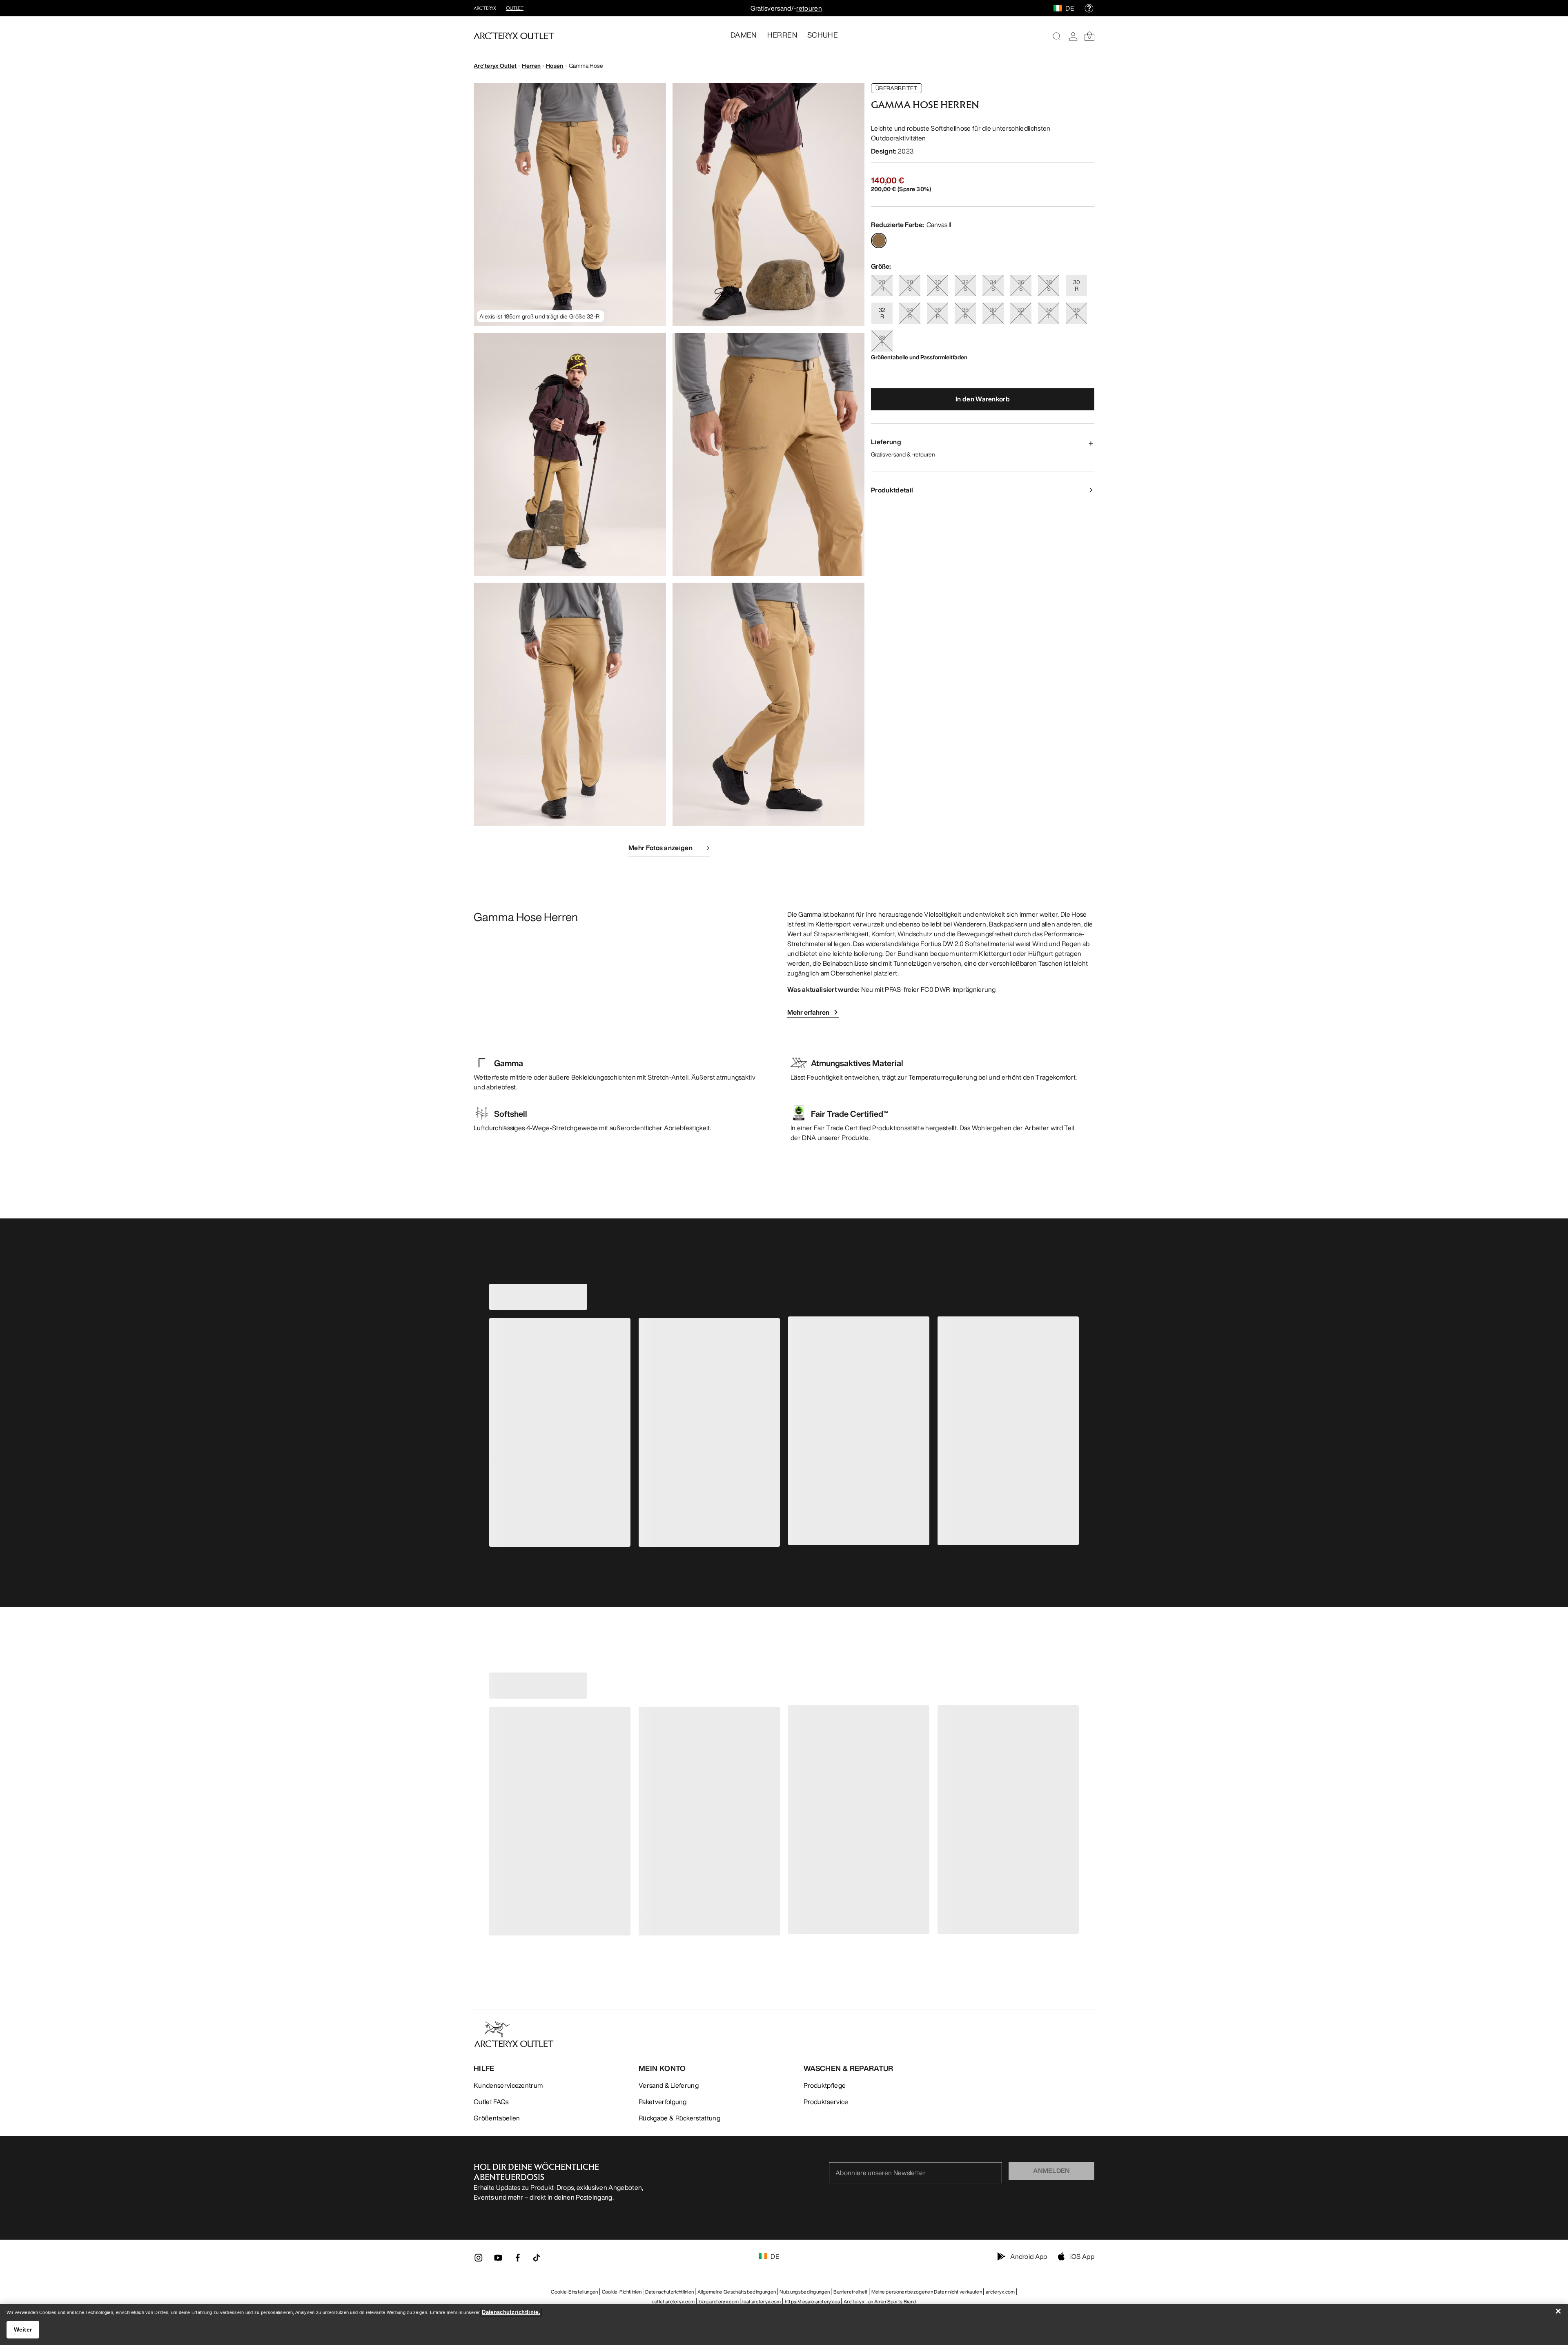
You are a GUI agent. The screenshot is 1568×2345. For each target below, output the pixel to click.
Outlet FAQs (491, 2102)
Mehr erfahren (808, 1012)
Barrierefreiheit (850, 2292)
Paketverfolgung (663, 2102)
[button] (570, 205)
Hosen (555, 66)
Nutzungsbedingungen (805, 2292)
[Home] (514, 36)
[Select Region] (1059, 8)
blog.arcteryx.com (719, 2302)
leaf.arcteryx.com (762, 2302)
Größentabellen (497, 2118)
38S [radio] (1049, 285)
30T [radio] (993, 313)
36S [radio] (1021, 285)
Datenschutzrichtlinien (669, 2292)
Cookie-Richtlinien (622, 2292)
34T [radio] (1049, 313)
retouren (809, 8)
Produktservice (826, 2102)
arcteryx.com (1000, 2292)
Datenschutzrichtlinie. (511, 2312)
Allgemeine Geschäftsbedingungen (737, 2292)
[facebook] (518, 2260)
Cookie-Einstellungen (574, 2292)
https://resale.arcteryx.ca (812, 2302)
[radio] (879, 241)
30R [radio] (1077, 285)
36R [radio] (938, 313)
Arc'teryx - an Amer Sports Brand (880, 2302)
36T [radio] (1076, 313)
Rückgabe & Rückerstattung (679, 2118)
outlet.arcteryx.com (673, 2302)
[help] (1089, 8)
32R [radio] (882, 313)
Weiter (23, 2329)
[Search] (1057, 36)
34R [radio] (910, 313)
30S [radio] (938, 285)
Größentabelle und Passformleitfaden (919, 357)
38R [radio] (965, 313)
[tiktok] (537, 2258)
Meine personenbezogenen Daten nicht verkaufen (927, 2292)
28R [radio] (882, 285)
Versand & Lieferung (669, 2085)
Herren (531, 66)
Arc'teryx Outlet (495, 66)
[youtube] (498, 2260)
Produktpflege (825, 2085)
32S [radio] (965, 285)
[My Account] (1073, 36)
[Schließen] (1558, 2311)
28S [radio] (910, 285)
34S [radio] (993, 285)
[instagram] (479, 2260)
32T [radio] (1021, 313)
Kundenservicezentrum (508, 2085)
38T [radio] (882, 341)
